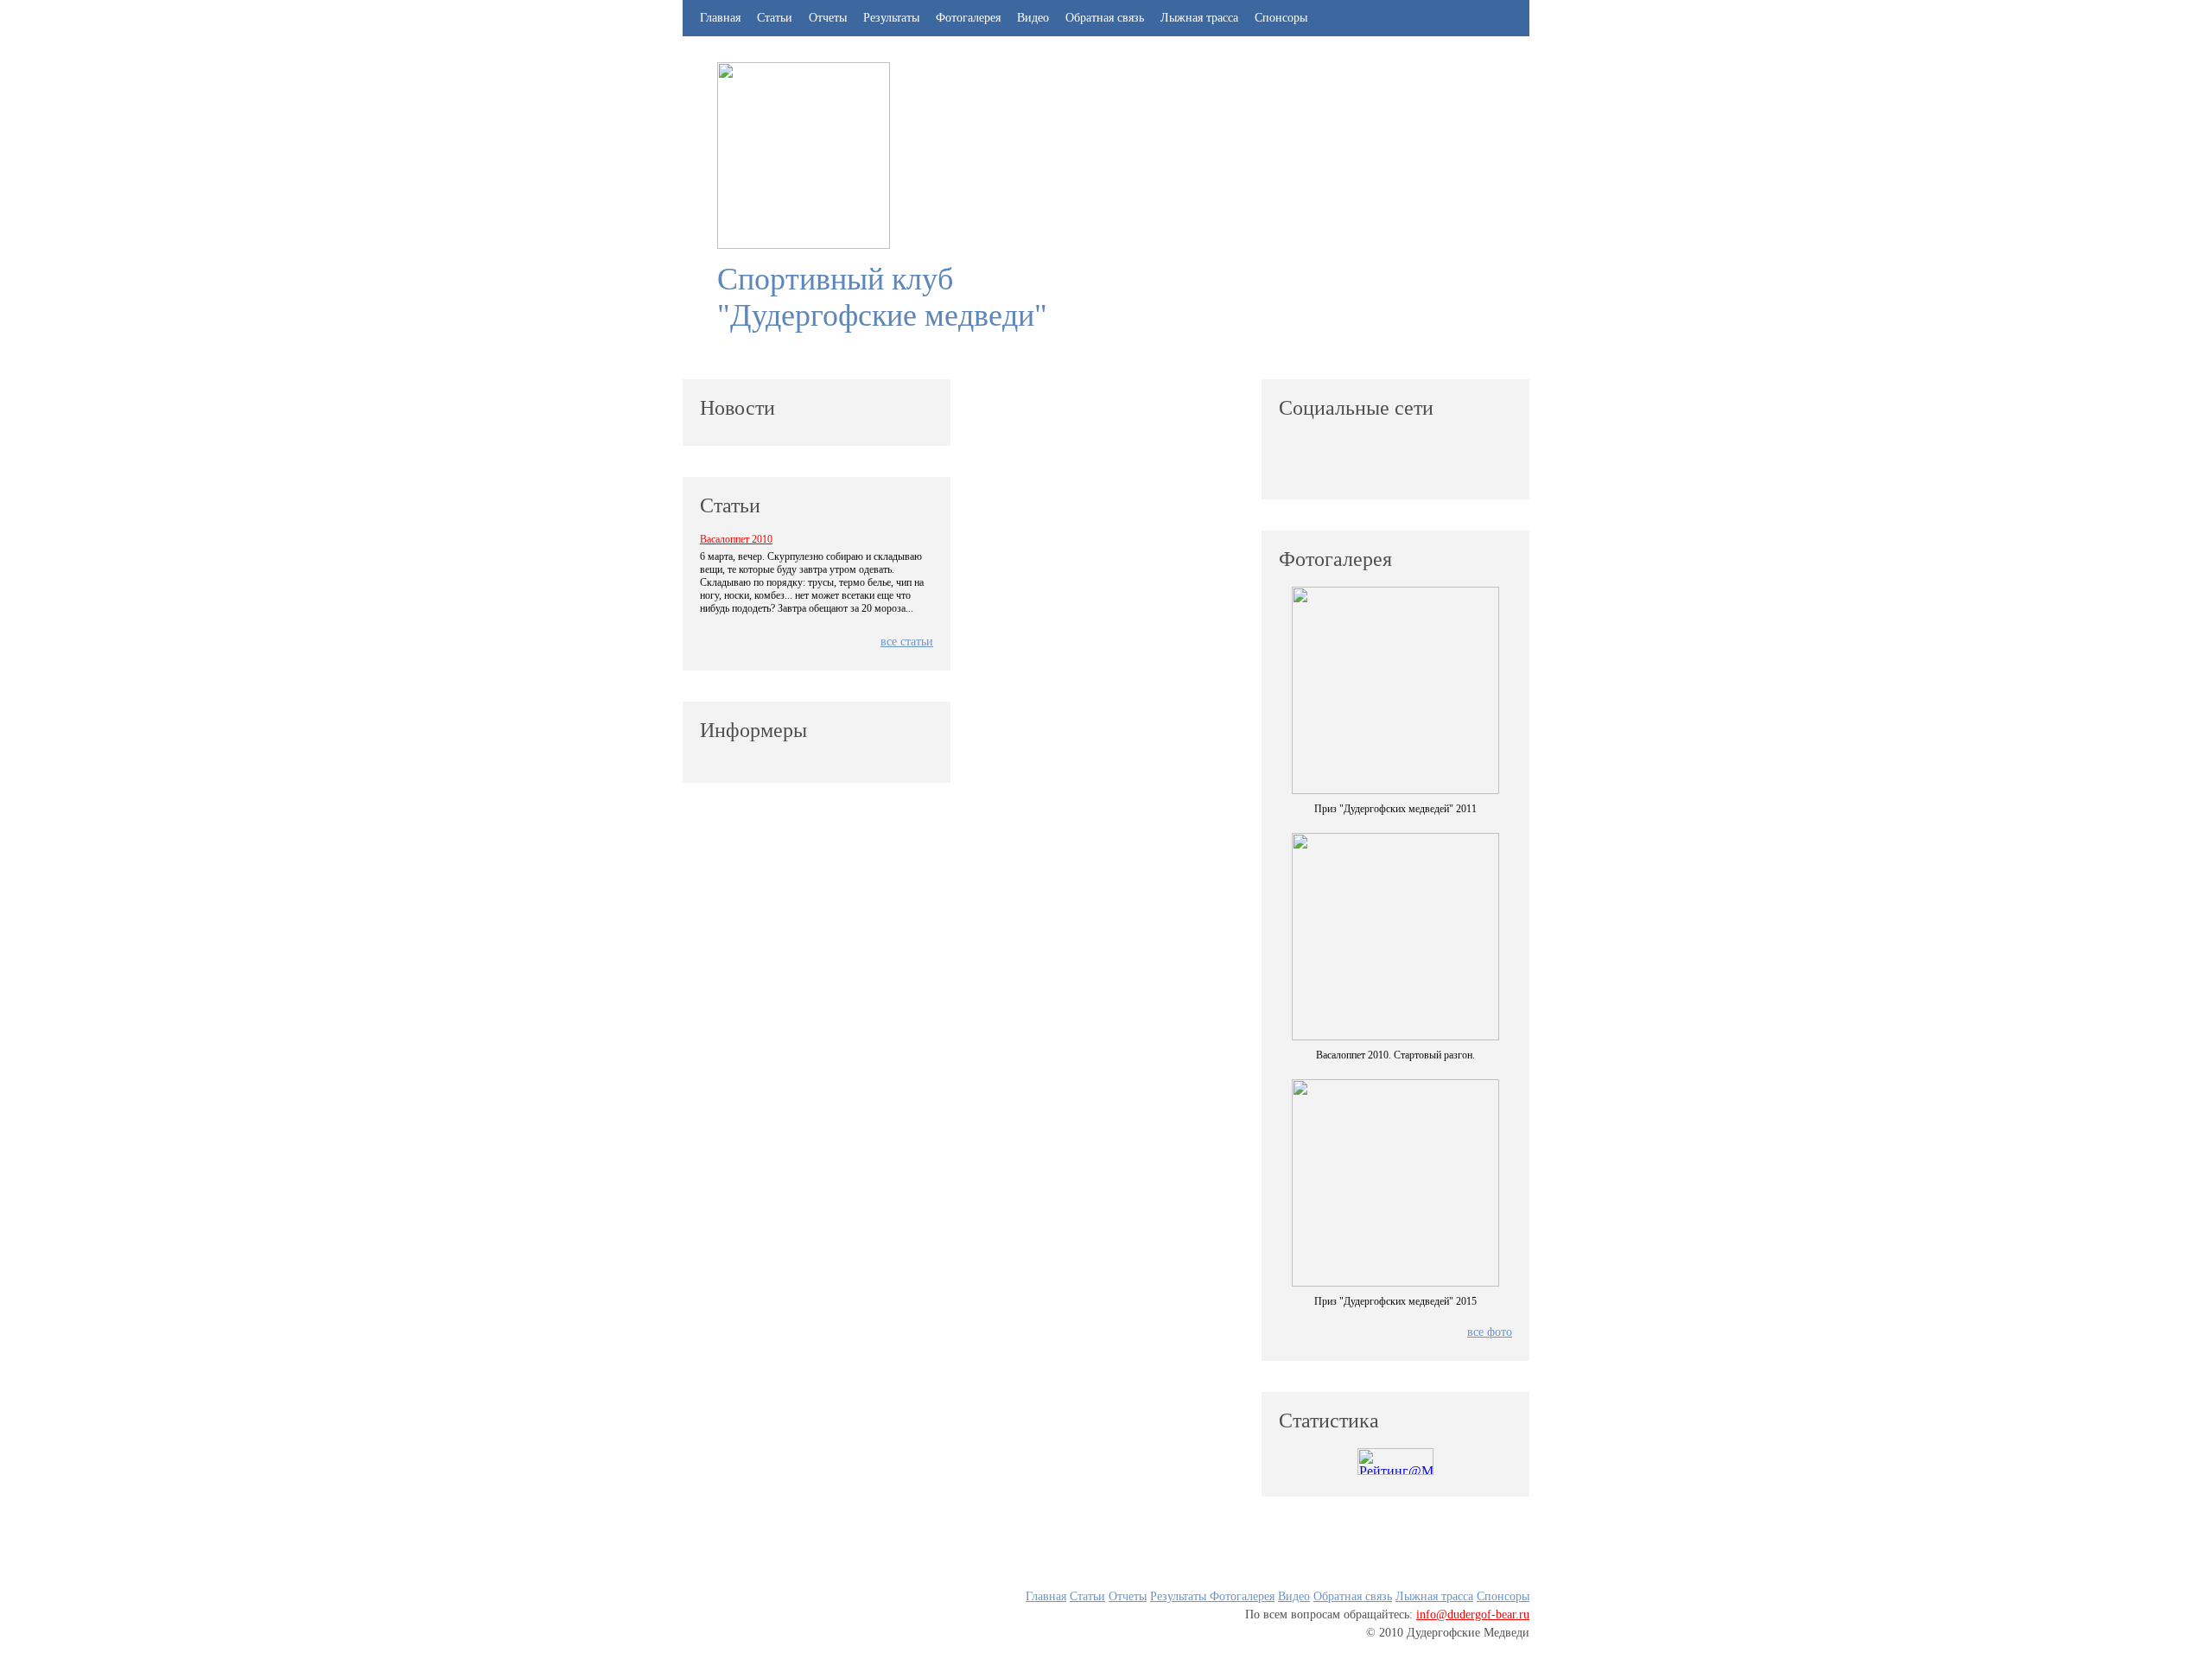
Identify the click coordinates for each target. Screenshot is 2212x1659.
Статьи (775, 18)
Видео (1033, 18)
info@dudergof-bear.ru (1473, 1615)
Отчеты (828, 18)
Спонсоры (1281, 18)
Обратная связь (1105, 18)
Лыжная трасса (1199, 18)
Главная (720, 18)
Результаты (893, 18)
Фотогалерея (968, 18)
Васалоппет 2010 (736, 539)
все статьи (907, 642)
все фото (1490, 1332)
